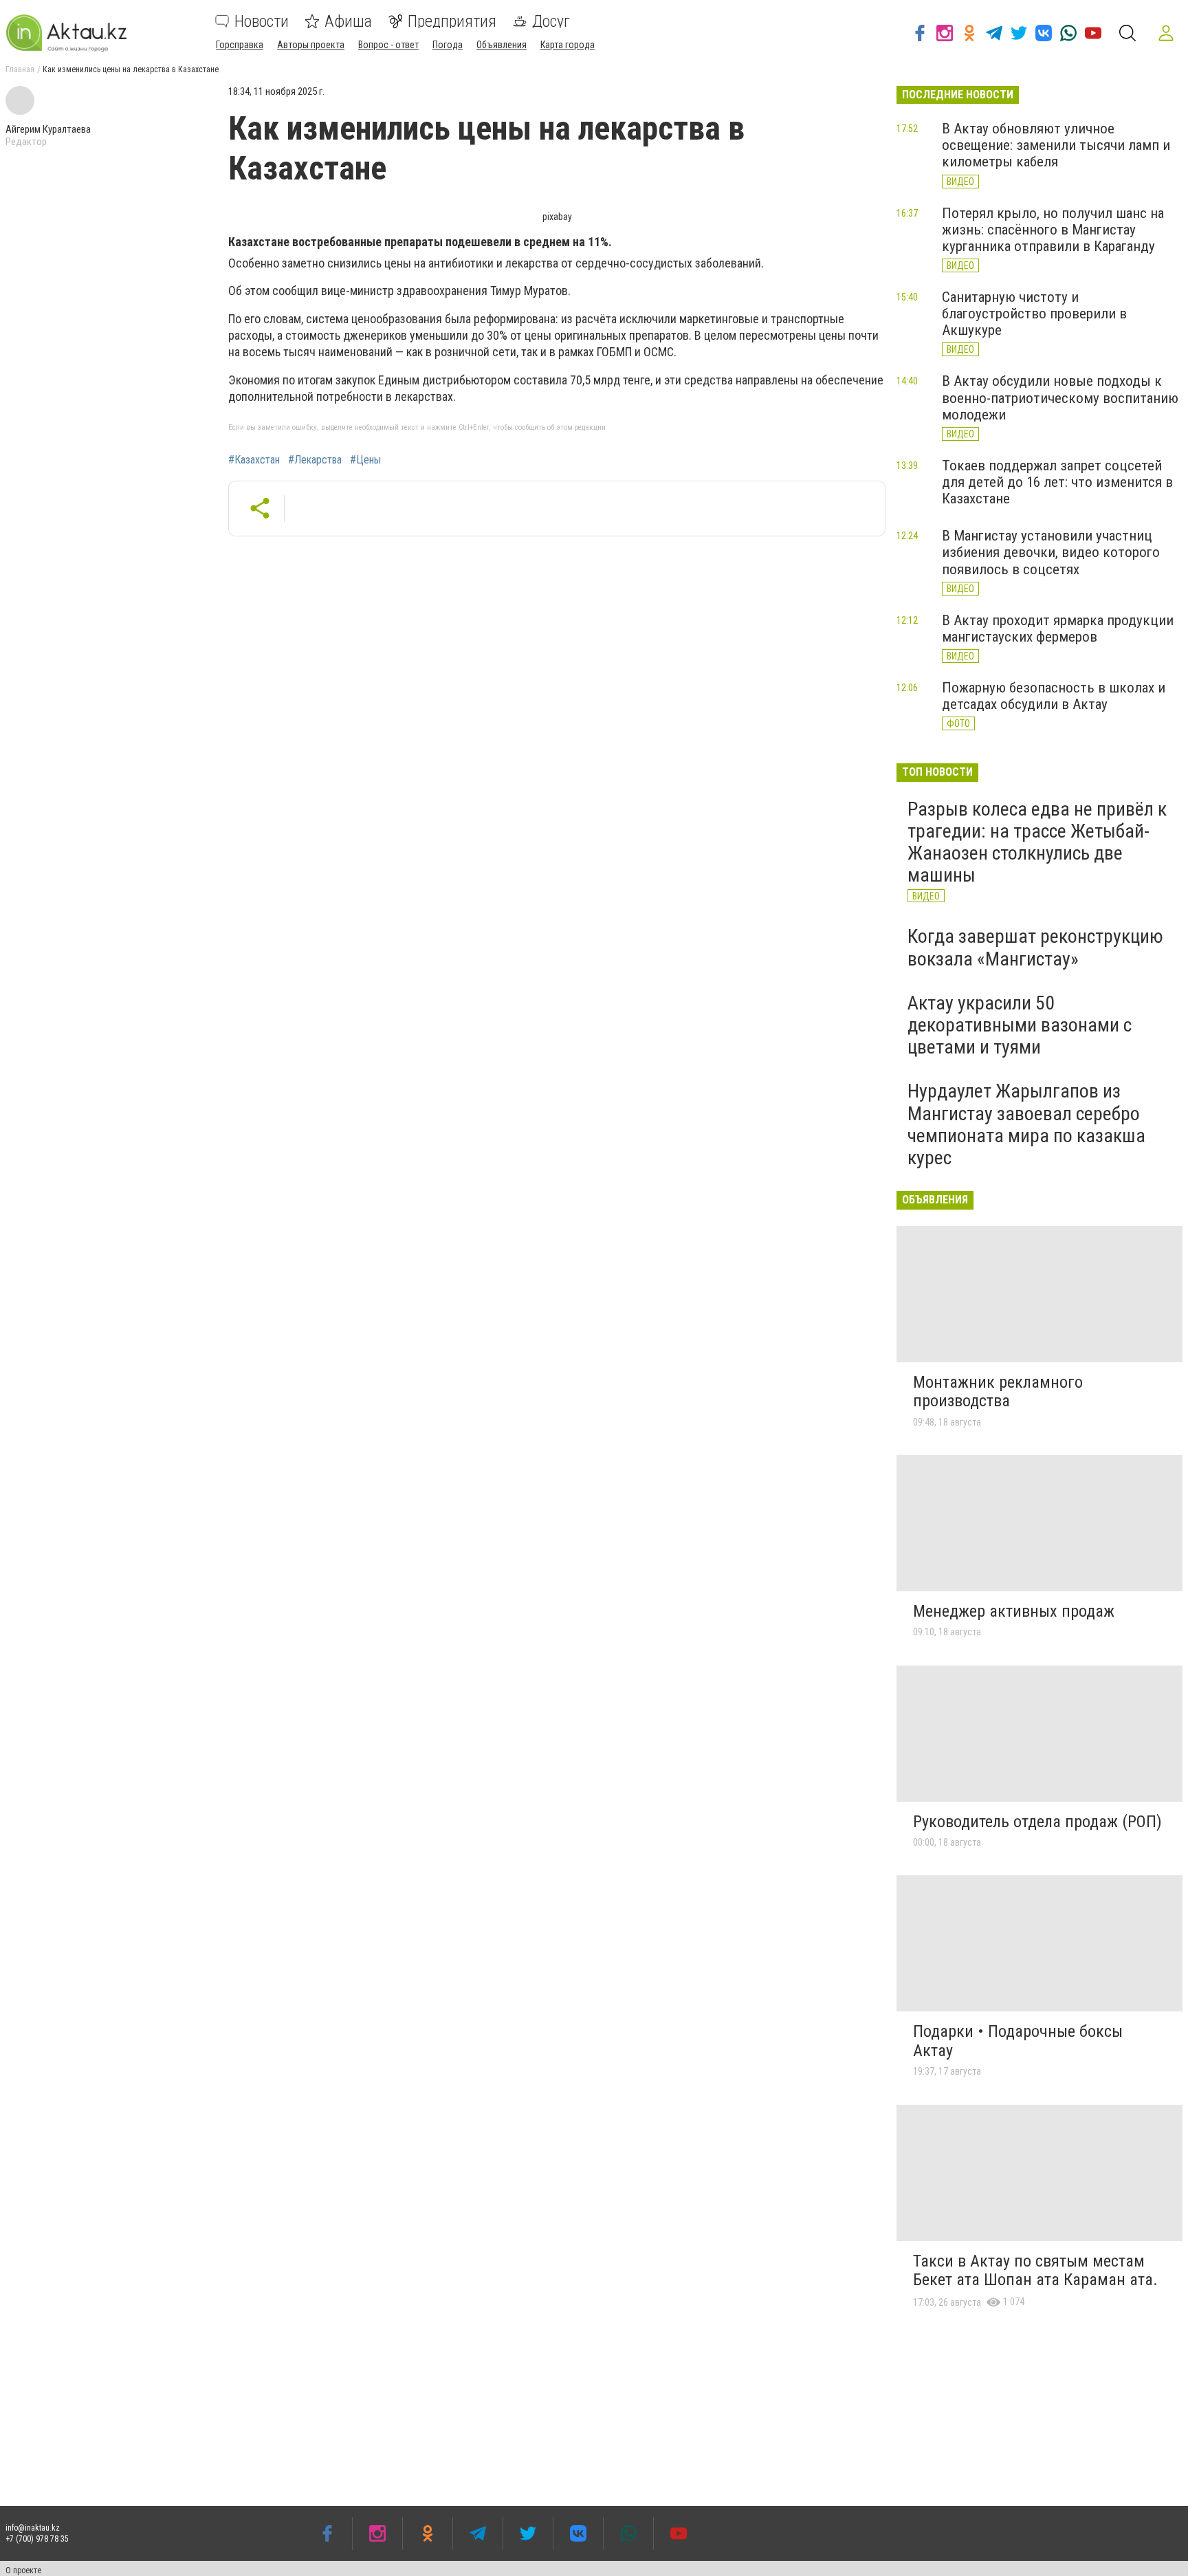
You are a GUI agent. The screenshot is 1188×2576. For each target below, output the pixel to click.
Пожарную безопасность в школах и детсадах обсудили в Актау (1054, 696)
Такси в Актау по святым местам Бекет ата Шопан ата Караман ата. (1035, 2271)
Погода (448, 45)
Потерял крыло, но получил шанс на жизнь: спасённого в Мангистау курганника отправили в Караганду (1053, 230)
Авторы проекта (311, 45)
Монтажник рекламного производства (998, 1392)
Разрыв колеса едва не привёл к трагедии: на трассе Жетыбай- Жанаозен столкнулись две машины (1037, 842)
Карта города (568, 45)
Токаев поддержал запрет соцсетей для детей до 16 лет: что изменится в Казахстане (1057, 482)
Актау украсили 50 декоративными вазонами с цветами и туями (1020, 1025)
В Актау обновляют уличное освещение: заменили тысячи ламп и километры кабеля (1056, 145)
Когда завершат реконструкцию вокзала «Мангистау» (1035, 947)
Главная (20, 69)
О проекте (23, 2570)
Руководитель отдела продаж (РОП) (1037, 1822)
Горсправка (240, 45)
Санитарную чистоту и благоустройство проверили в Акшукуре (1034, 314)
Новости (262, 21)
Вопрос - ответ (388, 45)
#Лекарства (315, 460)
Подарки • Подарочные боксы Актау (1018, 2041)
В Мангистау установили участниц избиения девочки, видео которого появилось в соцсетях (1051, 552)
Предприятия (452, 21)
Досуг (551, 21)
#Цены (365, 460)
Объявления (502, 45)
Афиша (348, 21)
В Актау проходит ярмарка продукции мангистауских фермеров (1058, 629)
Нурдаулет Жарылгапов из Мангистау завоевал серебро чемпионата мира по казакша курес (1026, 1124)
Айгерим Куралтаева (48, 129)
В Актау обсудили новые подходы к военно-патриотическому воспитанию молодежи (1060, 397)
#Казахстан (254, 460)
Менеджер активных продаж (1014, 1611)
